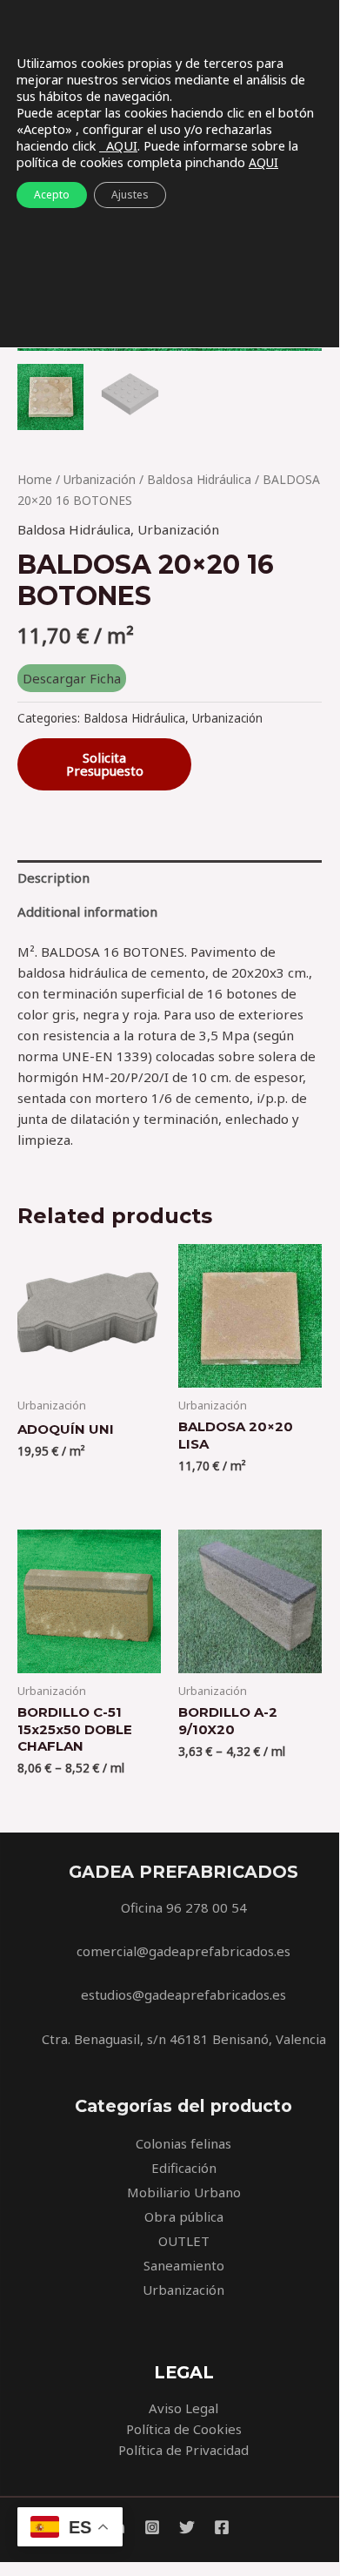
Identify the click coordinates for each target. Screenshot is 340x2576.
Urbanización (100, 479)
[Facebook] (222, 2527)
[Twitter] (187, 2527)
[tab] (170, 877)
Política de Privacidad (183, 2450)
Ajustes (130, 195)
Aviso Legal (183, 2408)
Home (35, 479)
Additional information (87, 911)
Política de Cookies (184, 2429)
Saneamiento (184, 2265)
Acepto (52, 195)
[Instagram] (152, 2527)
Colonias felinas (183, 2143)
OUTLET (184, 2241)
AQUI (118, 145)
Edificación (184, 2168)
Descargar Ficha (72, 678)
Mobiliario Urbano (184, 2192)
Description (53, 878)
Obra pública (184, 2216)
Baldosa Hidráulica (199, 479)
